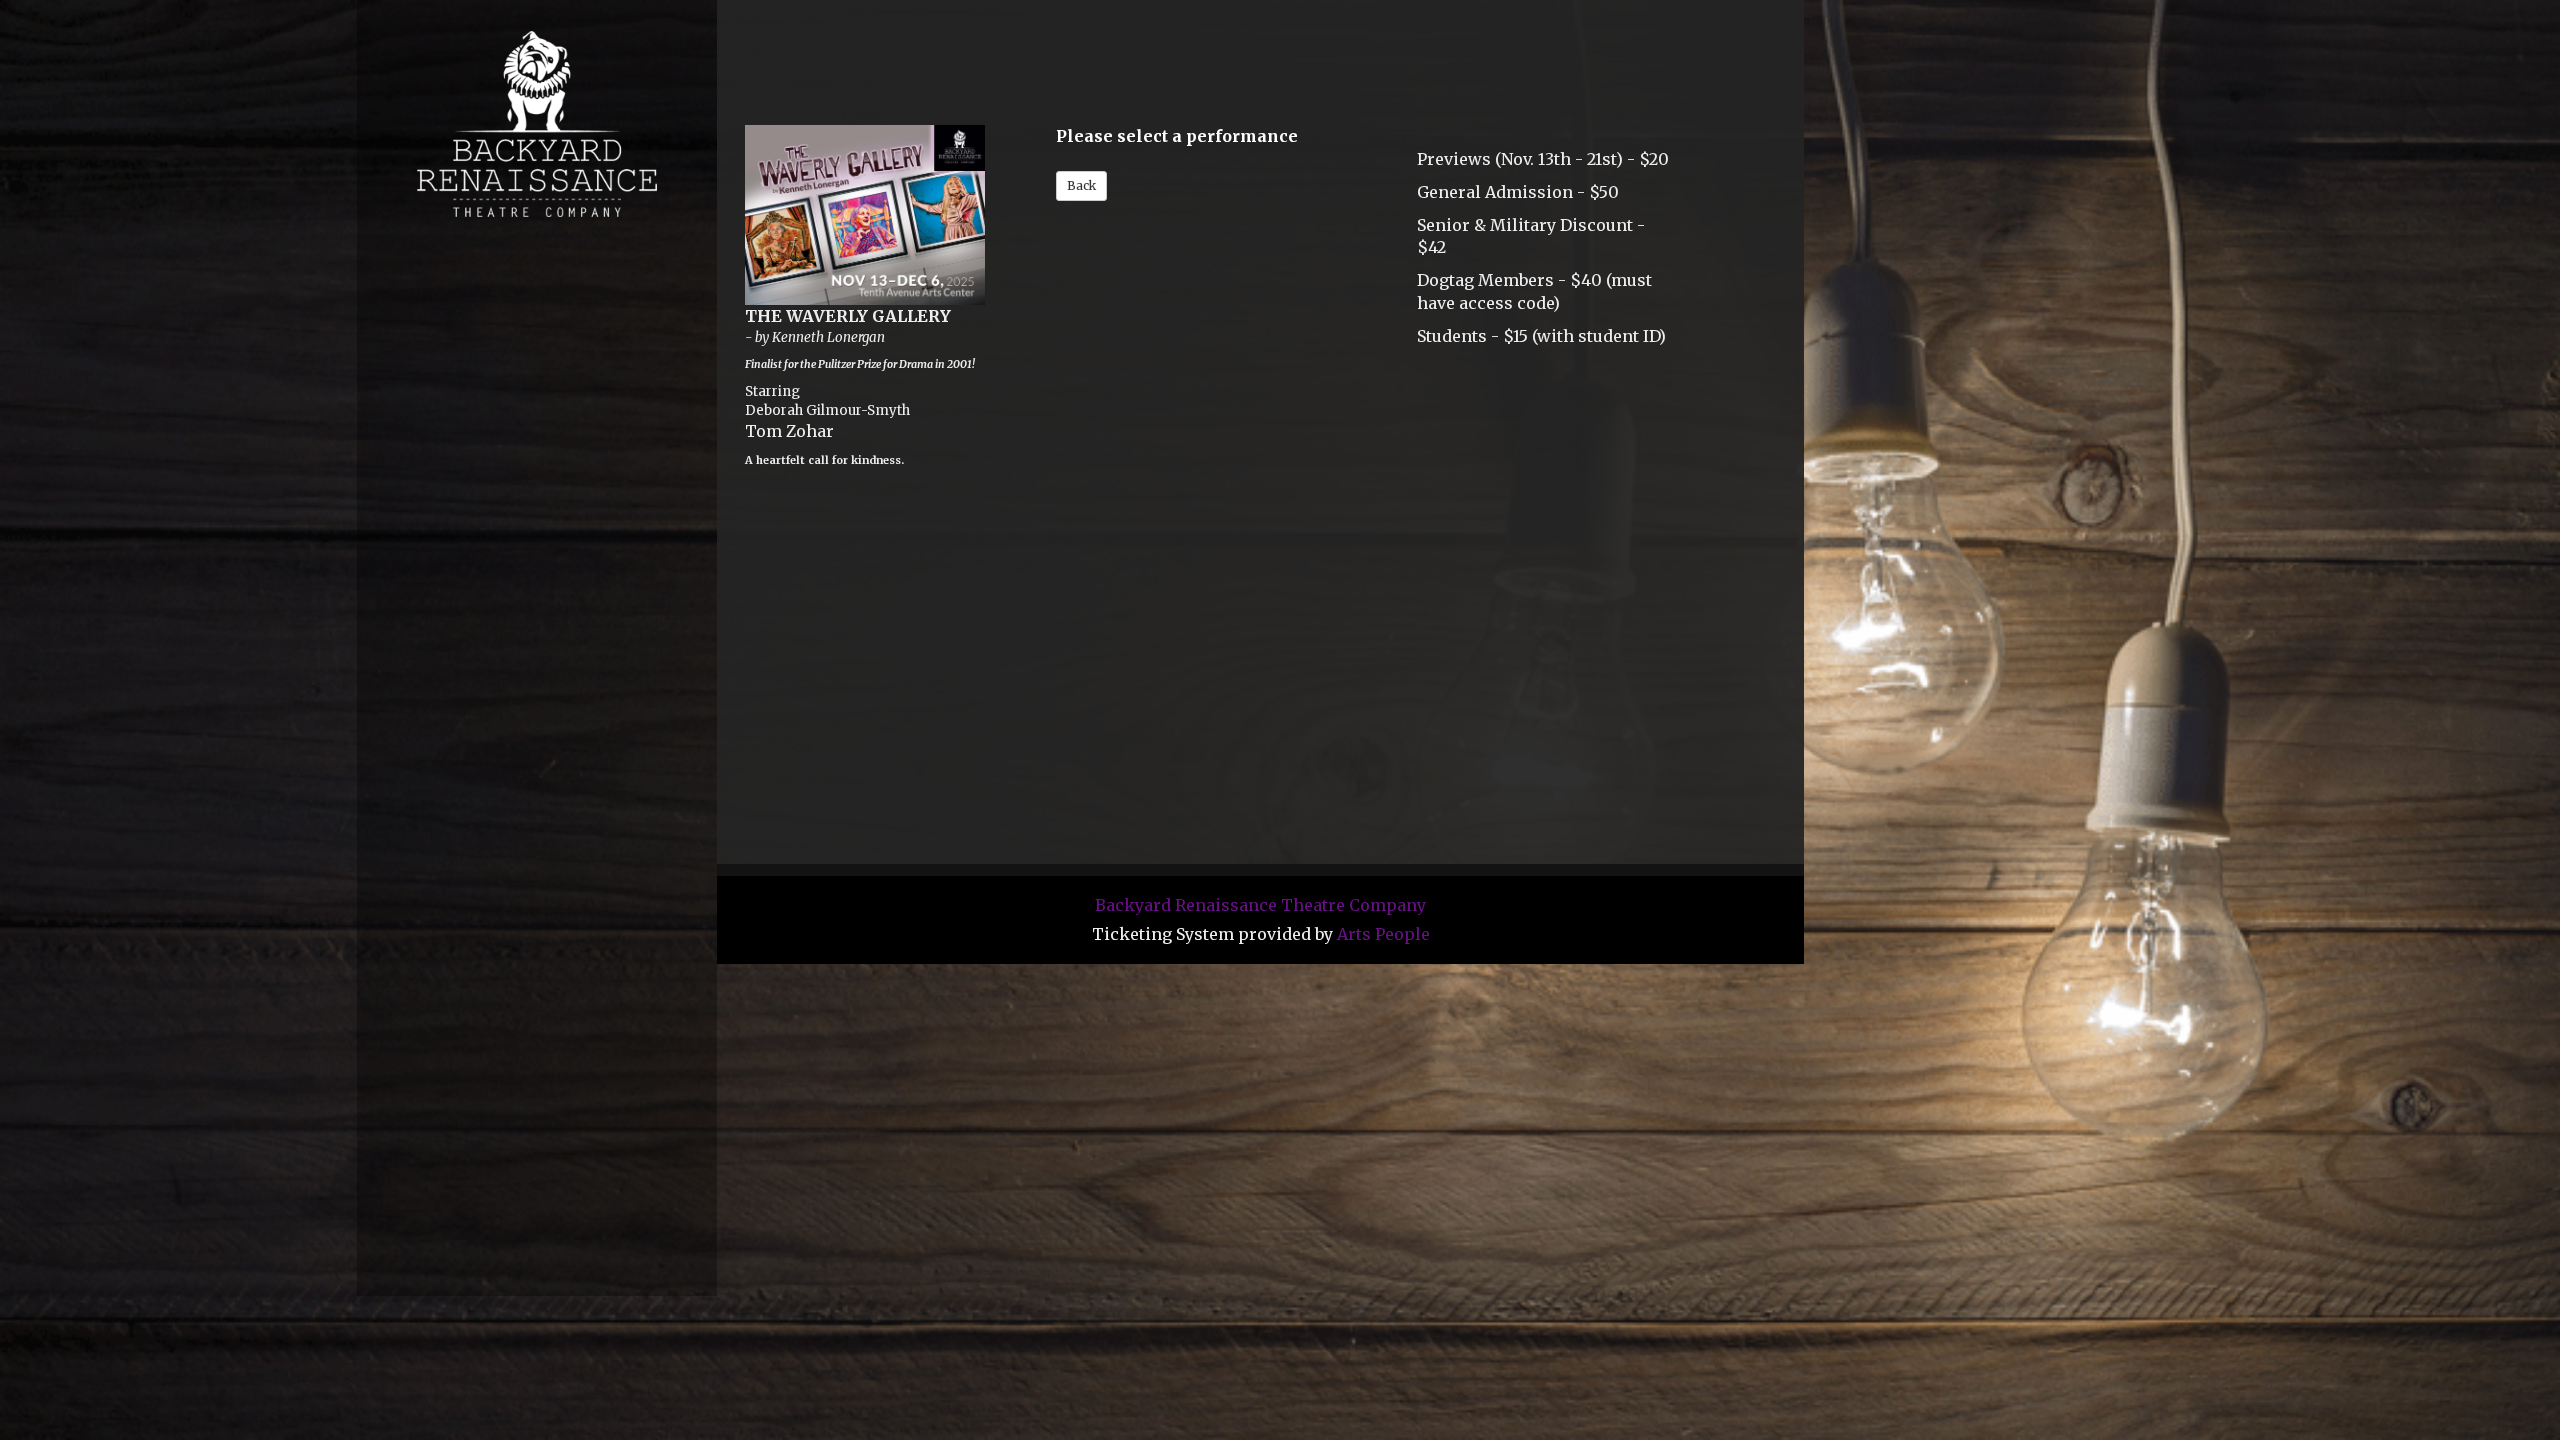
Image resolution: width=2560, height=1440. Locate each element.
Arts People (1383, 934)
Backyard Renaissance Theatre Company (1260, 905)
